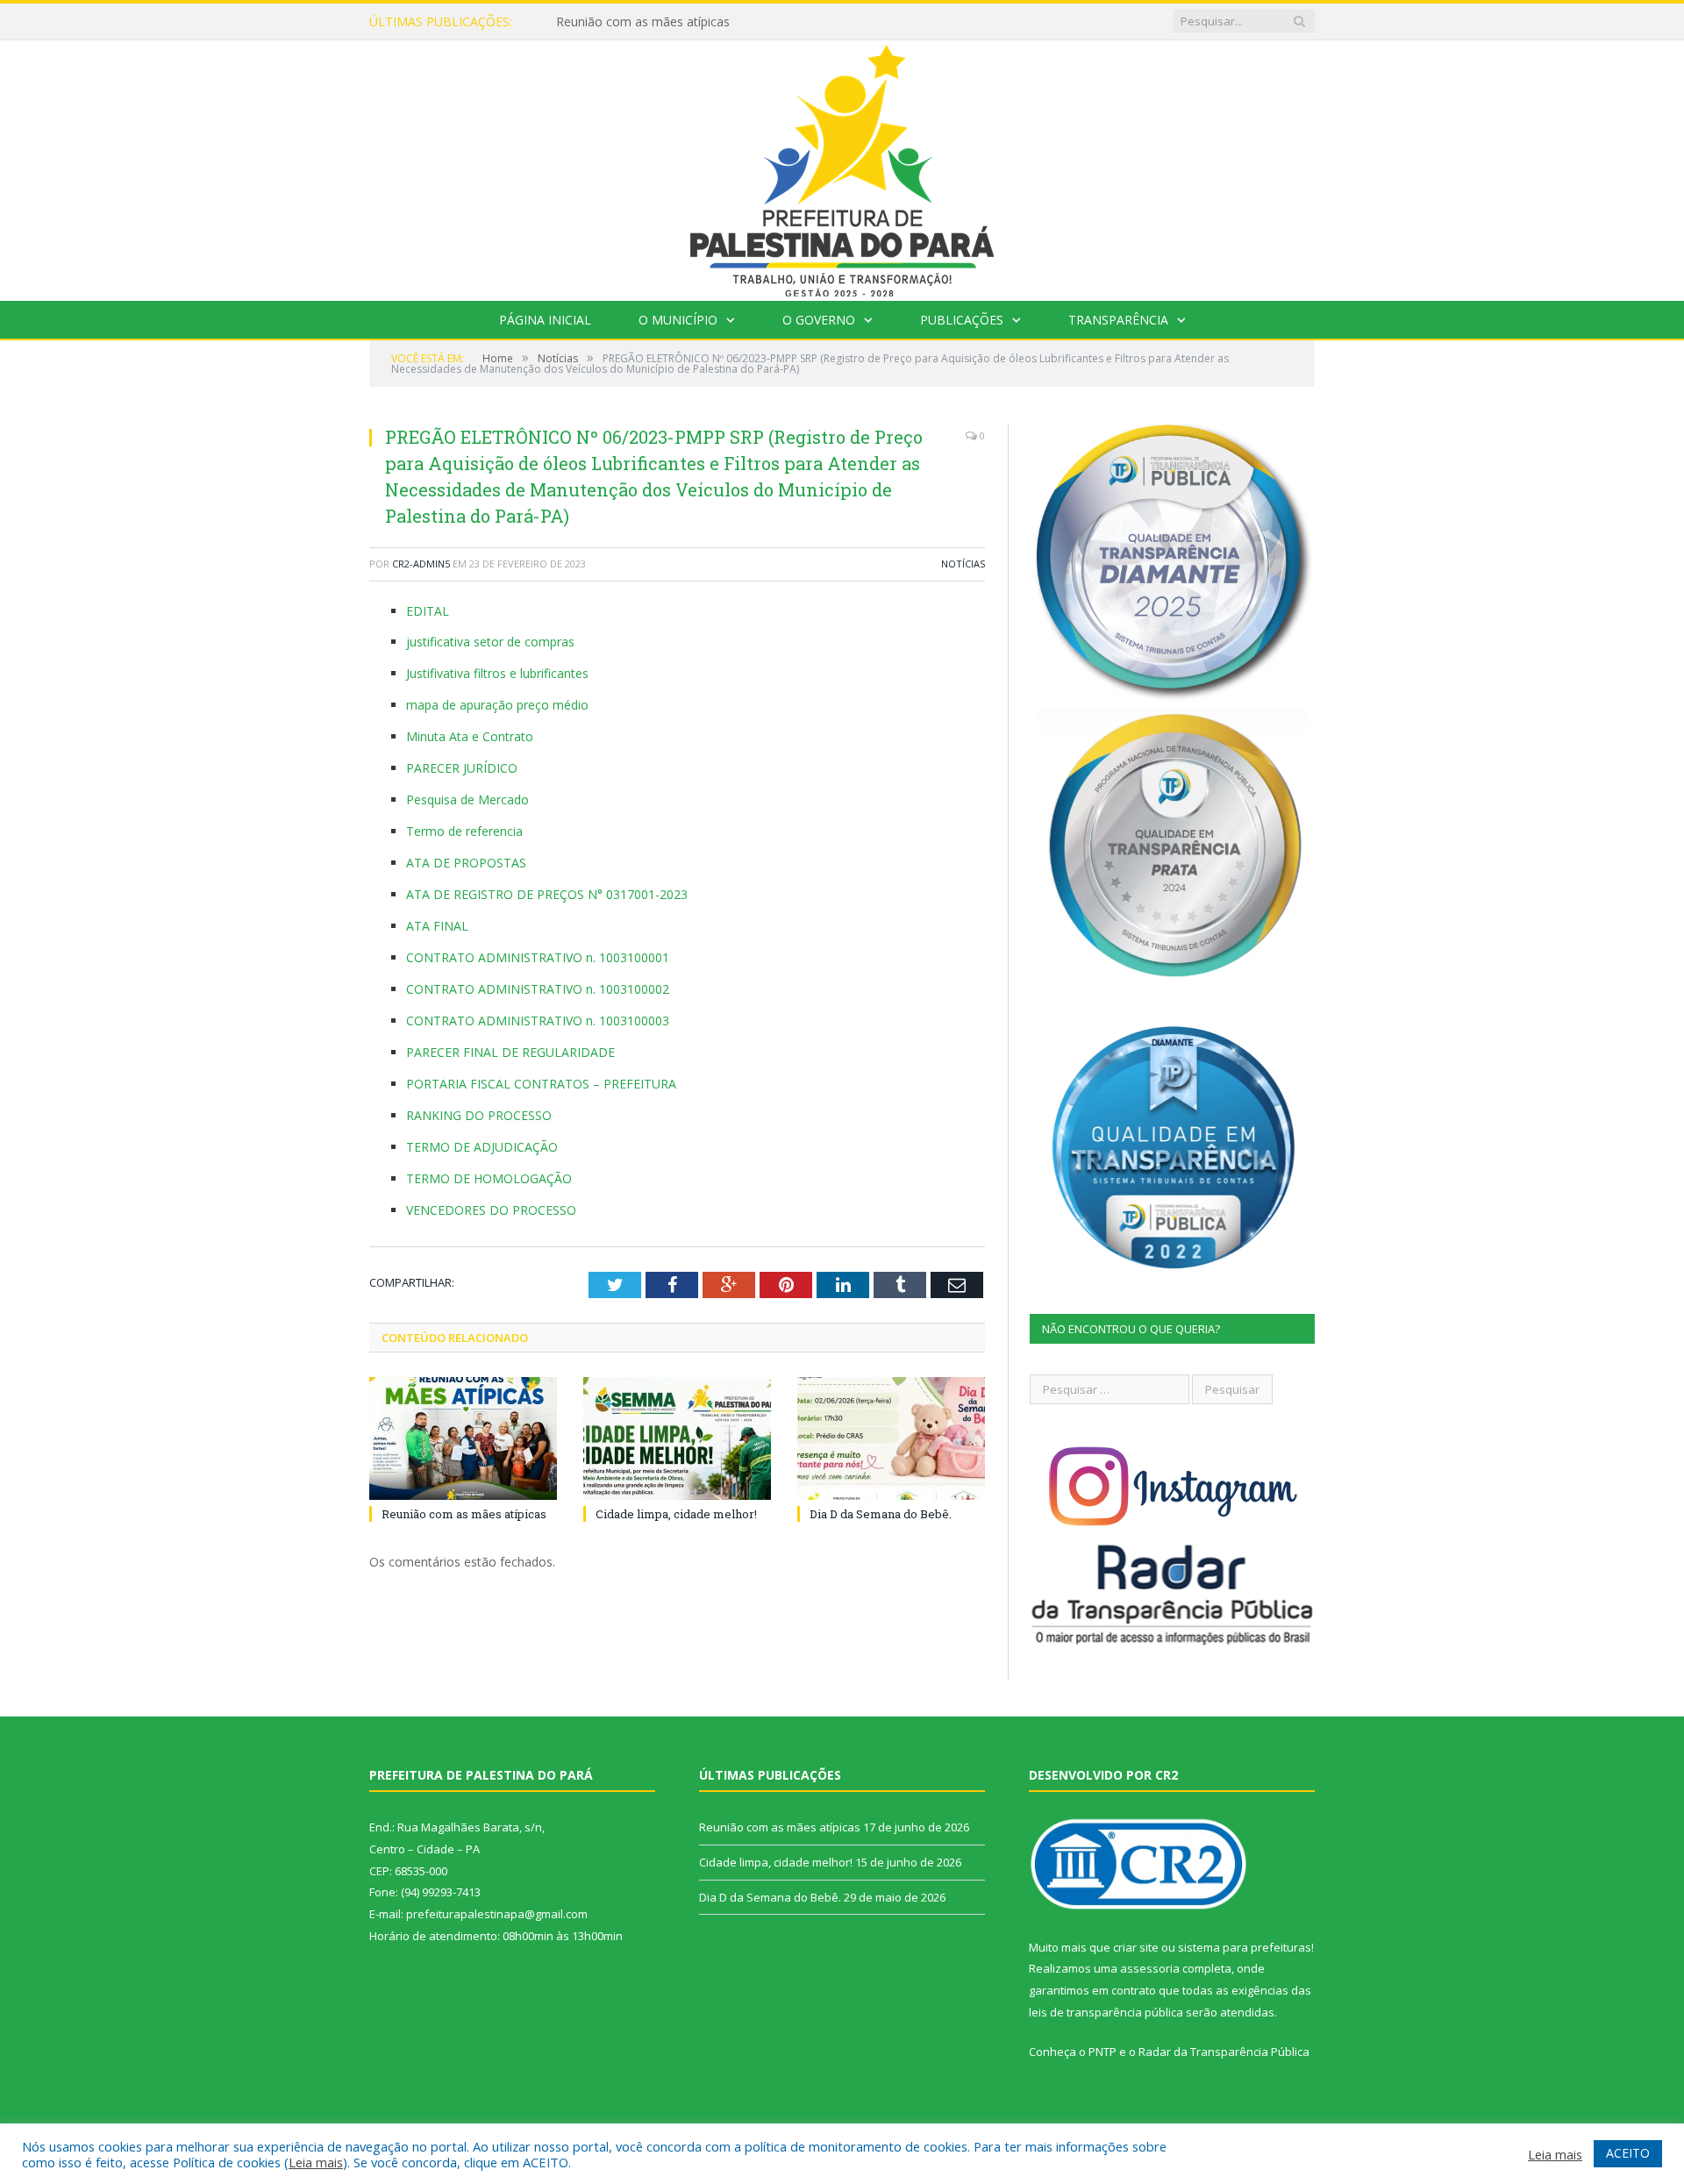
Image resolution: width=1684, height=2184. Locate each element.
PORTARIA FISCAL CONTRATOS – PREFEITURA (541, 1084)
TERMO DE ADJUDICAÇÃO (482, 1147)
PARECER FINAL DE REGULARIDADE (510, 1052)
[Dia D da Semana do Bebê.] (891, 1438)
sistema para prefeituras (1245, 1947)
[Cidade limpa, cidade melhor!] (677, 1438)
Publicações (962, 320)
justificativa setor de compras (490, 642)
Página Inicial (545, 320)
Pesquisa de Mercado (467, 799)
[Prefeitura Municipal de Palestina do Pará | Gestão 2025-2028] (842, 166)
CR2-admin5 (421, 564)
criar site (1136, 1947)
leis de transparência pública (1106, 2012)
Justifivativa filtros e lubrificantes (497, 673)
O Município (678, 320)
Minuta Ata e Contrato (470, 736)
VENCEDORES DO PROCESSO (491, 1210)
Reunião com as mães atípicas (464, 1514)
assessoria (1150, 1968)
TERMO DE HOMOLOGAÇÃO (489, 1178)
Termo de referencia (464, 831)
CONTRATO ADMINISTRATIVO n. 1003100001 (538, 957)
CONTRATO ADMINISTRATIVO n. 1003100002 (538, 989)
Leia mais (316, 2162)
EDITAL (428, 611)
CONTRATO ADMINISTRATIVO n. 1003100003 (538, 1021)
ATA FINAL (437, 926)
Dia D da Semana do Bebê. (881, 1514)
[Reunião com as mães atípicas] (463, 1438)
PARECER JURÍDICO (462, 768)
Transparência (1118, 320)
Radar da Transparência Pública (1224, 2052)
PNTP (1102, 2052)
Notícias (963, 564)
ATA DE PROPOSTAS (466, 863)
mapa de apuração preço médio (497, 705)
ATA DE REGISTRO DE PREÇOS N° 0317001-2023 (547, 894)
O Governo (819, 320)
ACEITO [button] (1628, 2153)
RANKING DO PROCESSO (479, 1115)
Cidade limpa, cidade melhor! (638, 22)
